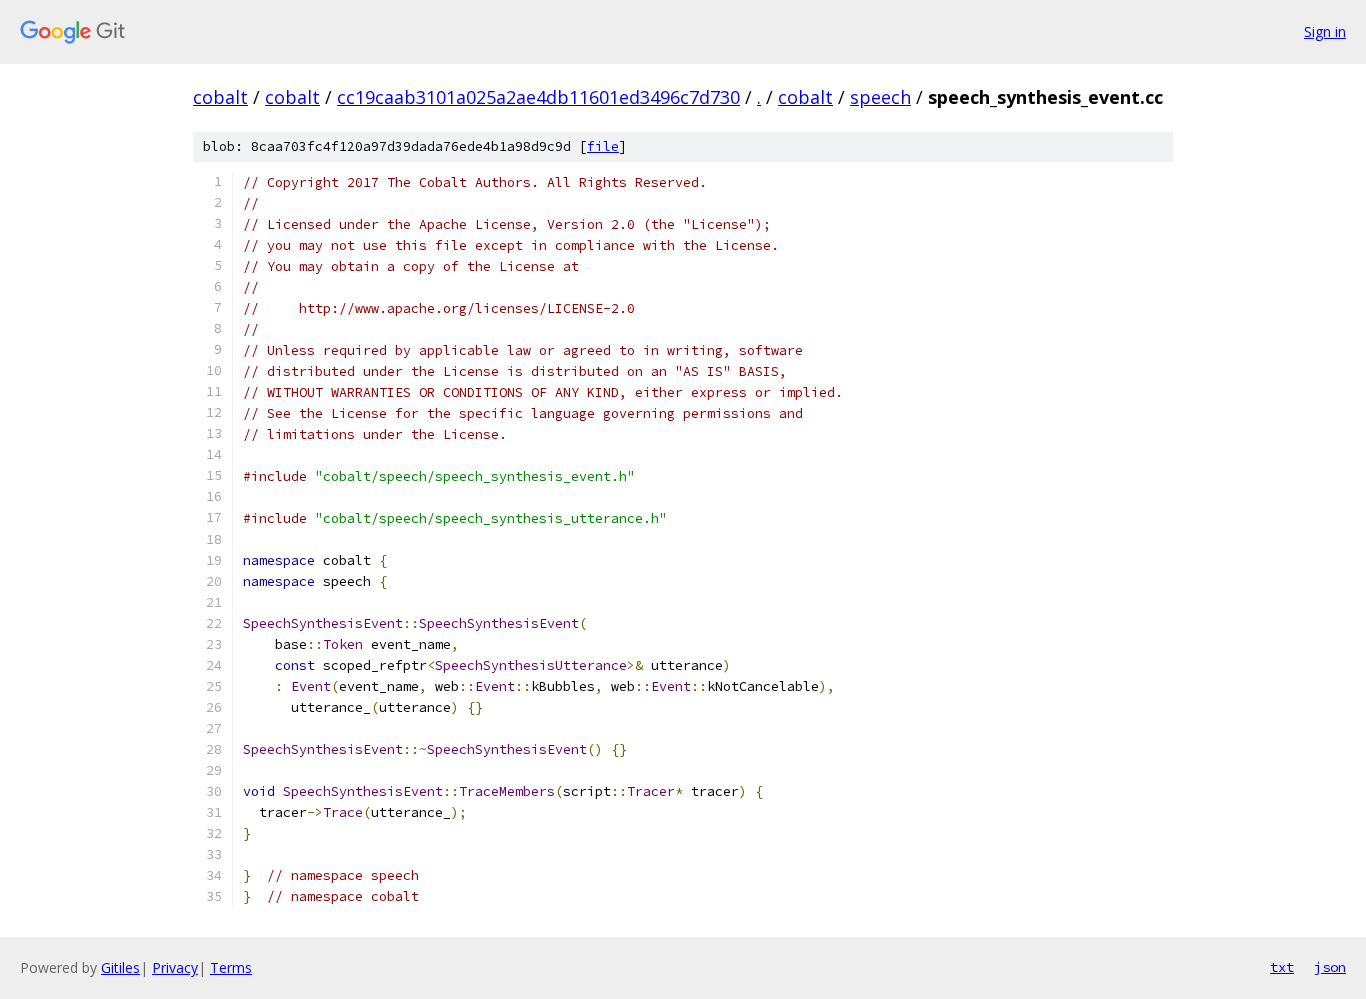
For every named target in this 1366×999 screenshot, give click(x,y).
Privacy (175, 967)
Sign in (1325, 31)
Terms (231, 967)
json (1330, 967)
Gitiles (120, 967)
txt (1282, 967)
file (603, 146)
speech (880, 97)
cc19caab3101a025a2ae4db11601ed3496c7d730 (538, 97)
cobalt (220, 97)
